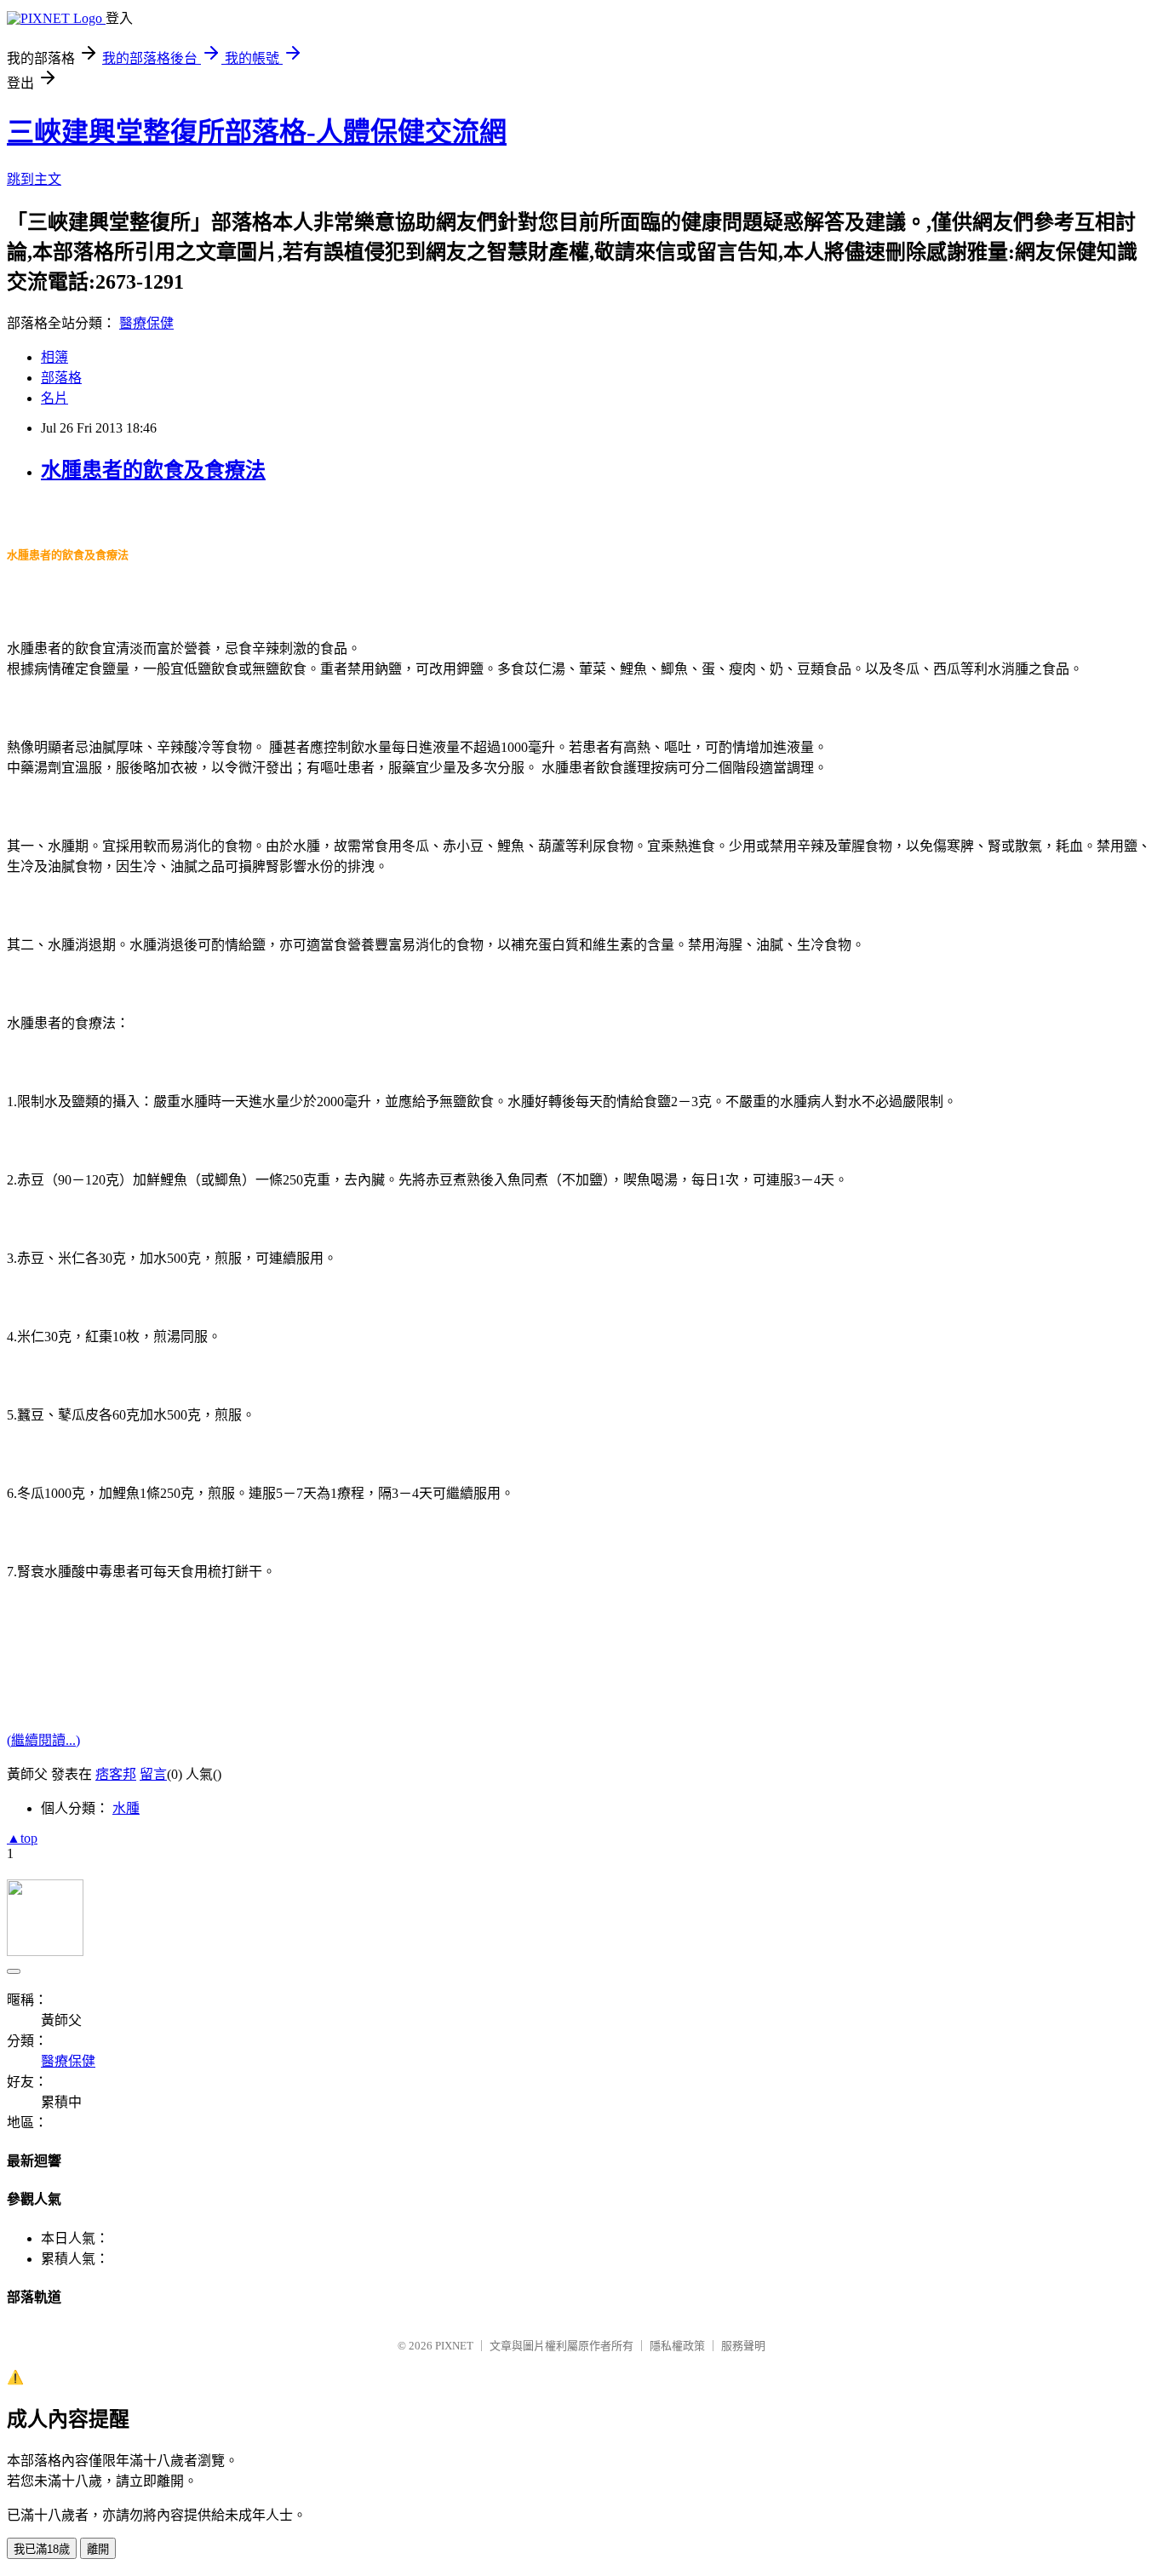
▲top (22, 1838)
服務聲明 (743, 2346)
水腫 (126, 1808)
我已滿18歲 (42, 2549)
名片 (54, 398)
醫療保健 (146, 323)
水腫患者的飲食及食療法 (153, 470)
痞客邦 (116, 1774)
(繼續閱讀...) (43, 1740)
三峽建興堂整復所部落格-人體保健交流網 (257, 132)
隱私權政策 (677, 2346)
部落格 (61, 378)
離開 (98, 2549)
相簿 (54, 357)
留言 (153, 1774)
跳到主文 (34, 179)
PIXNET (454, 2346)
